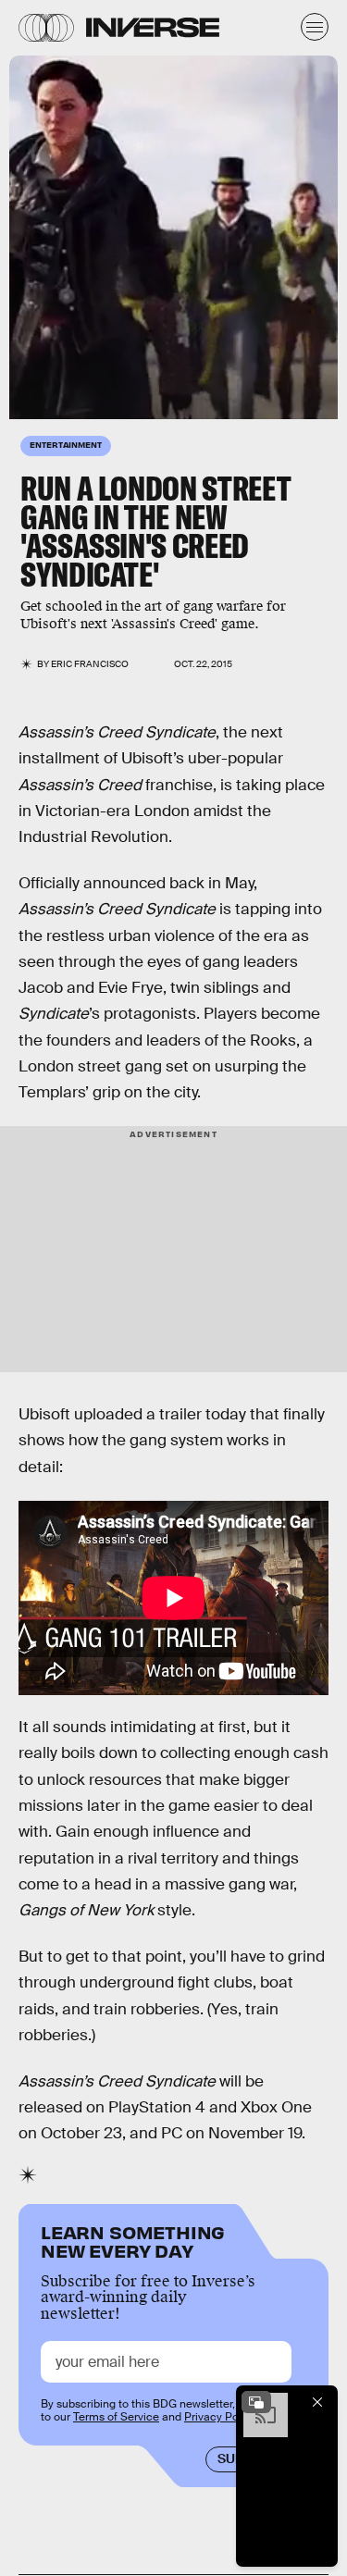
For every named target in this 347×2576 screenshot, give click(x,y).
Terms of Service (116, 2417)
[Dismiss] (317, 2402)
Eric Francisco (90, 664)
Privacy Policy (220, 2417)
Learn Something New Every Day (133, 2240)
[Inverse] (153, 27)
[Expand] (256, 2402)
